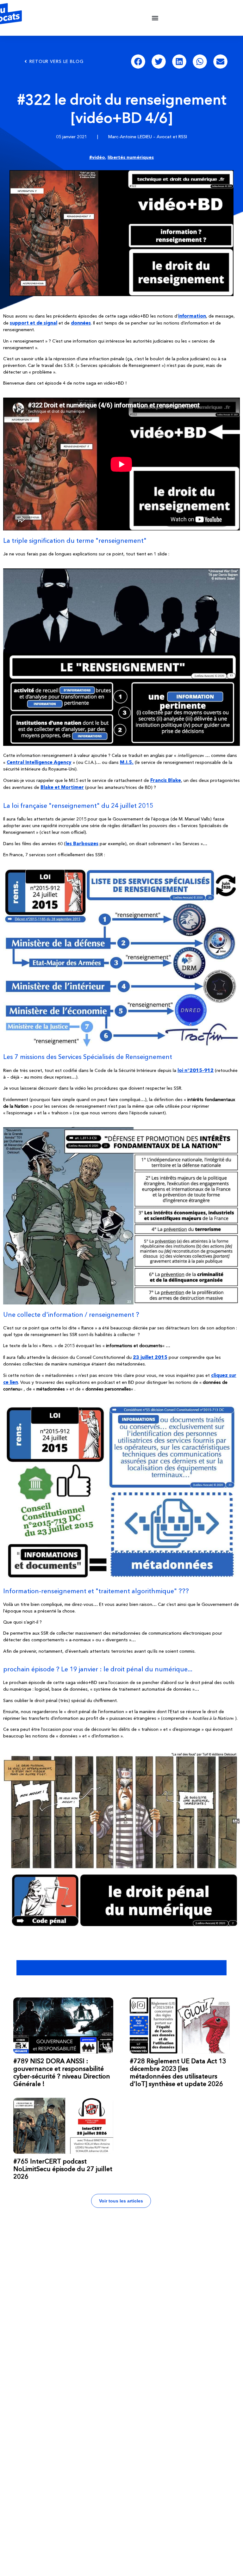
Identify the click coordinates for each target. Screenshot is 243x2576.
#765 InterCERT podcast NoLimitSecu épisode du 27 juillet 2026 (63, 2169)
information (192, 316)
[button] (155, 18)
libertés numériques (131, 157)
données (81, 323)
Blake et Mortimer (62, 787)
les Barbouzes (82, 843)
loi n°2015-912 (196, 1070)
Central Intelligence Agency (39, 762)
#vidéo (97, 157)
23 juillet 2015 (150, 1357)
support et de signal (34, 323)
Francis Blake (166, 780)
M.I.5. (127, 762)
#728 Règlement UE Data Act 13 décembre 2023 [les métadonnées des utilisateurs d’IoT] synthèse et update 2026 (178, 2072)
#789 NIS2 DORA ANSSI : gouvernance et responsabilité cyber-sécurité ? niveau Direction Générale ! (62, 2072)
